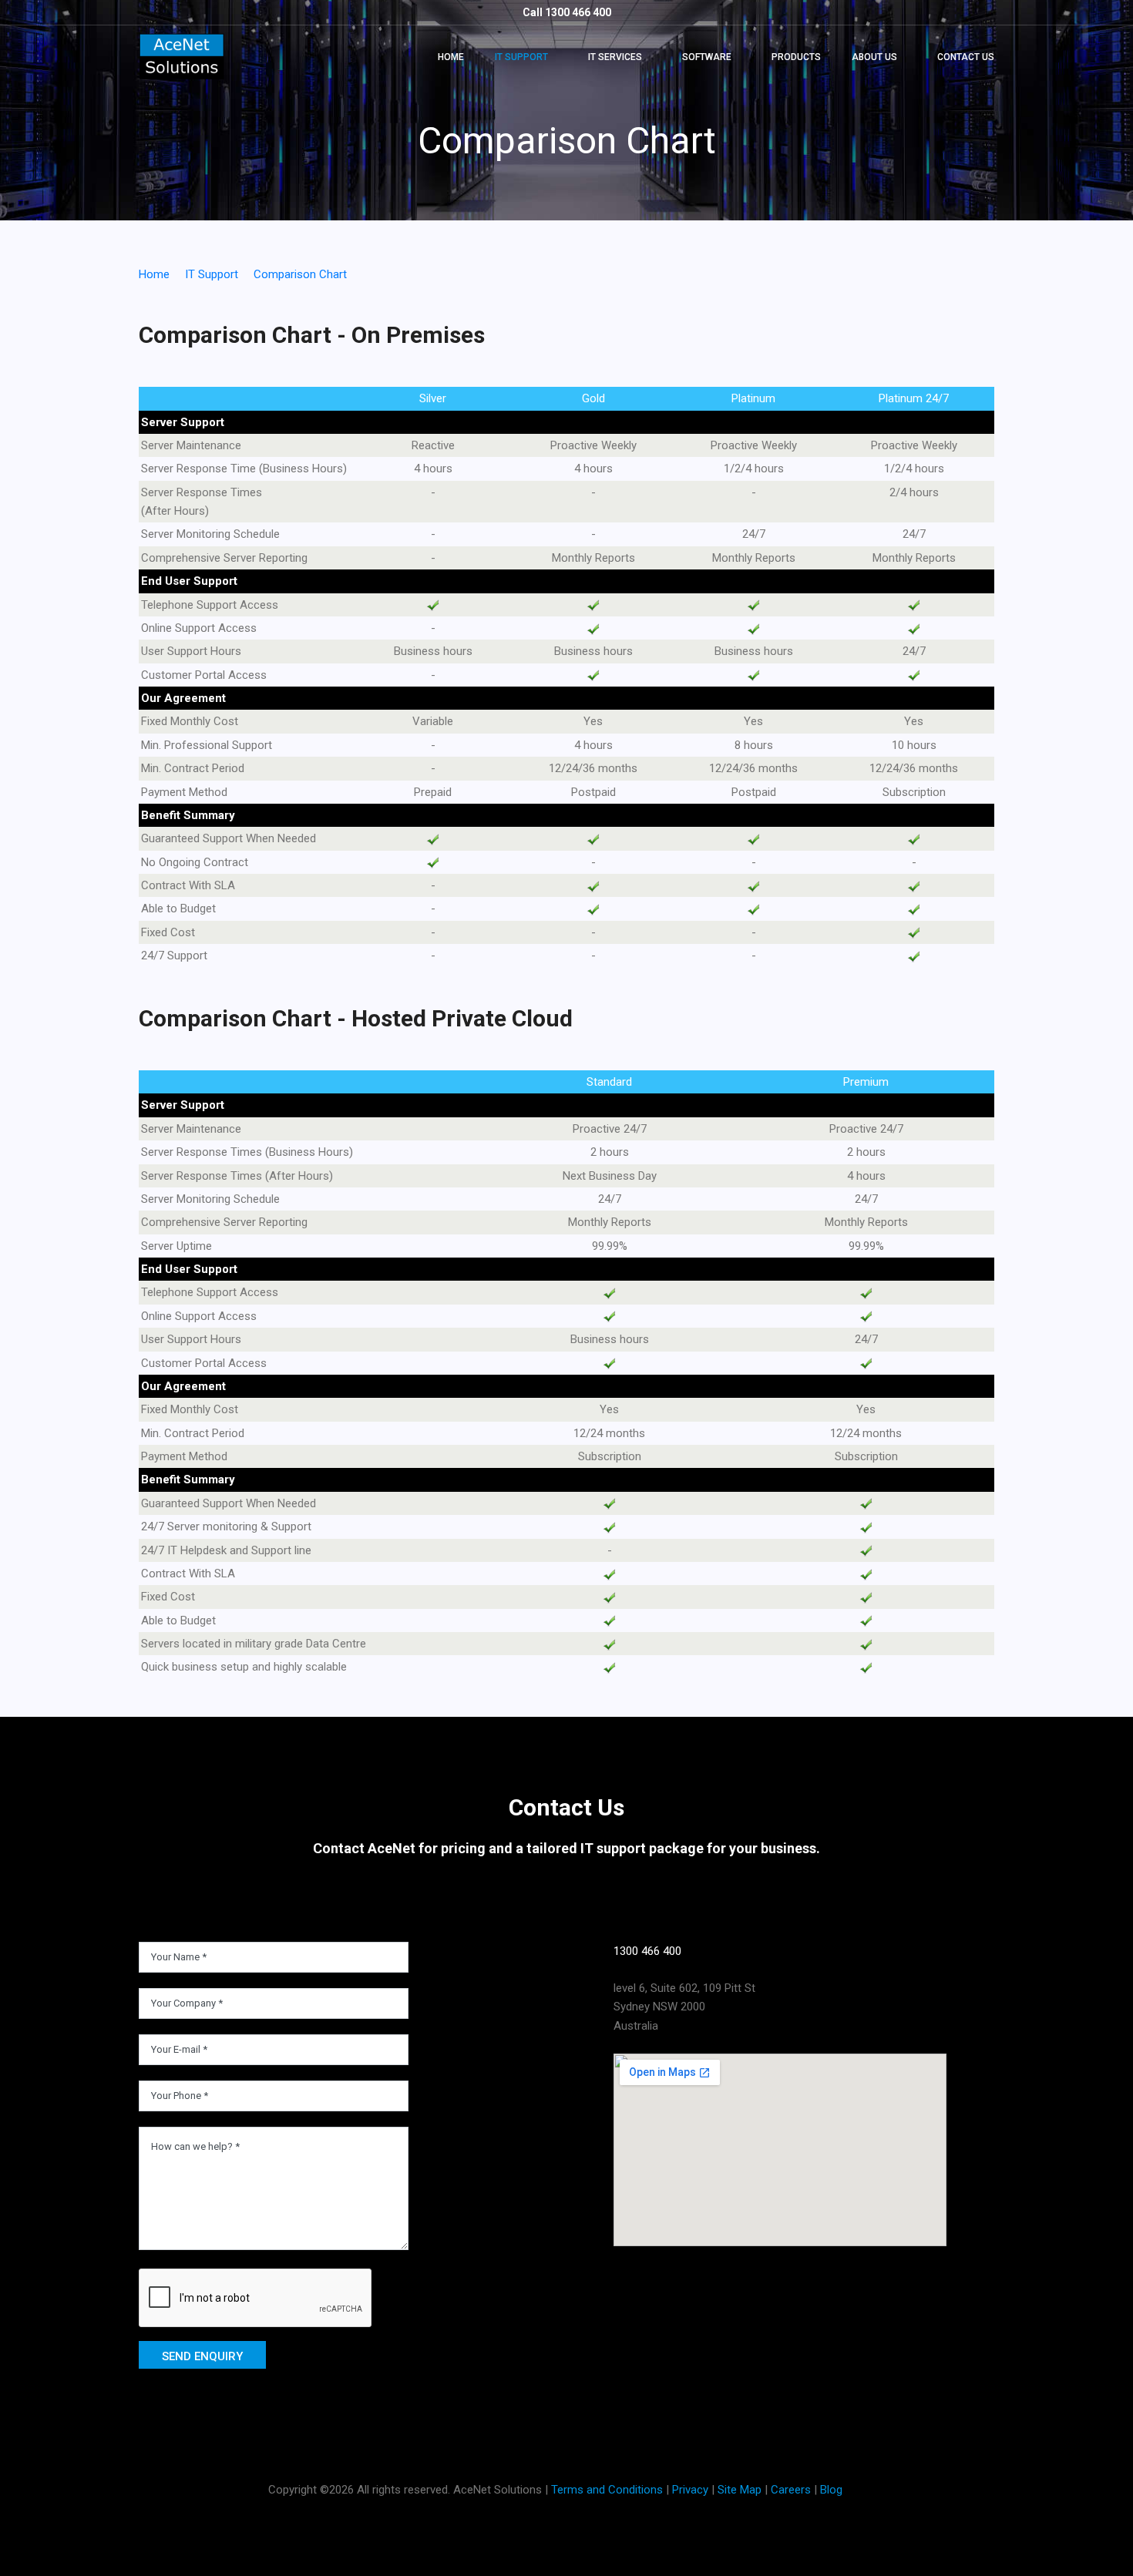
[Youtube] (723, 2268)
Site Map (740, 2490)
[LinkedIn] (624, 2268)
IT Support (521, 57)
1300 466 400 (647, 1951)
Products (796, 57)
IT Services (615, 57)
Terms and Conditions (607, 2490)
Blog (831, 2490)
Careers (791, 2490)
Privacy (690, 2490)
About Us (874, 57)
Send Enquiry (202, 2356)
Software (707, 57)
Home (451, 57)
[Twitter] (674, 2268)
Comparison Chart (300, 274)
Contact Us (966, 57)
